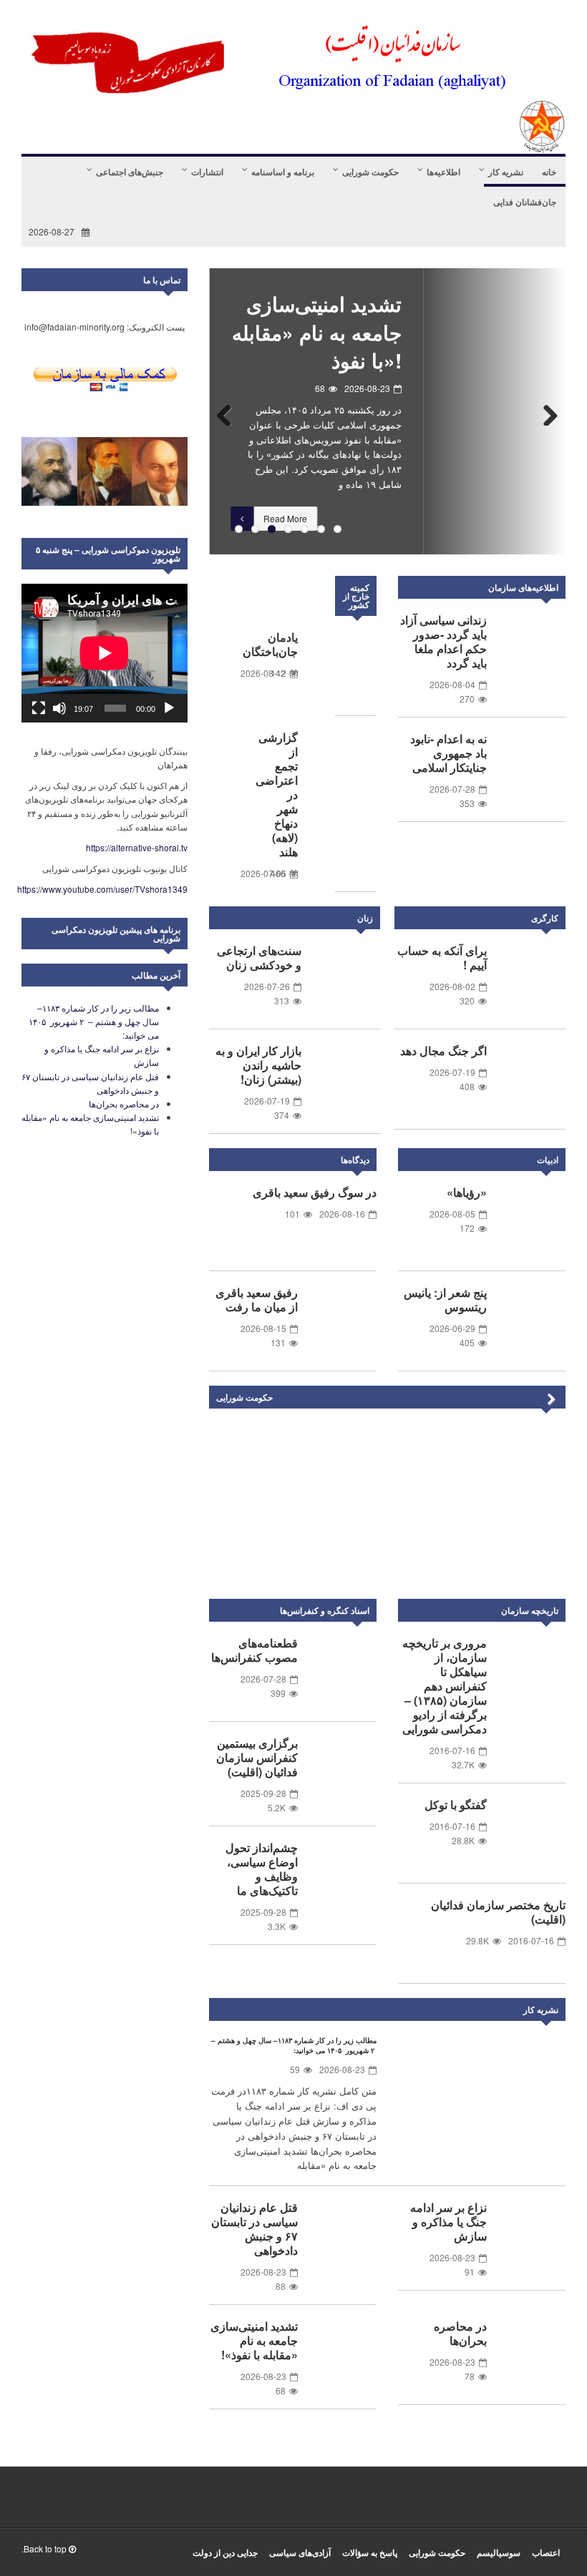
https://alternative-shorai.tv (137, 847)
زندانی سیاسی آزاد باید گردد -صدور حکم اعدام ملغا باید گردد (443, 641)
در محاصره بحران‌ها (460, 2333)
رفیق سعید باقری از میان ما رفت (257, 1299)
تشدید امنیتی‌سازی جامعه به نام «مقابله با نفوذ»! (317, 332)
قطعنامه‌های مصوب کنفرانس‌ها (254, 1650)
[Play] (169, 708)
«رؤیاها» (467, 1192)
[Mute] (59, 708)
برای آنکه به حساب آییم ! (442, 958)
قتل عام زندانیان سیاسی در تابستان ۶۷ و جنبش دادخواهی (254, 2229)
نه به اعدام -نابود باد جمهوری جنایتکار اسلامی (448, 753)
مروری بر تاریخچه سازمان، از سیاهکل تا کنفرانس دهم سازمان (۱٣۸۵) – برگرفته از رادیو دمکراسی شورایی (445, 1686)
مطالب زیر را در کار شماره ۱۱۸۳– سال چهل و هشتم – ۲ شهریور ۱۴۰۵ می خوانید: (294, 2045)
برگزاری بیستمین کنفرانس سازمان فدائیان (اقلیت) (257, 1757)
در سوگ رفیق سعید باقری (315, 1192)
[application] (105, 653)
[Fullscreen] (39, 708)
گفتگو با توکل (456, 1804)
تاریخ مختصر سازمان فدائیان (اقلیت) (498, 1912)
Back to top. (45, 2548)
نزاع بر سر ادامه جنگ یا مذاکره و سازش (448, 2222)
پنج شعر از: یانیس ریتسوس (445, 1299)
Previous (231, 411)
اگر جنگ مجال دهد (443, 1051)
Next (544, 411)
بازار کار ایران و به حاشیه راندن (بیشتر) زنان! (258, 1065)
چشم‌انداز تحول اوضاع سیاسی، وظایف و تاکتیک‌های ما (262, 1869)
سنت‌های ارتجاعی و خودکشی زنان (259, 958)
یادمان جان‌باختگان (270, 644)
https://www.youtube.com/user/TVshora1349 (102, 889)
